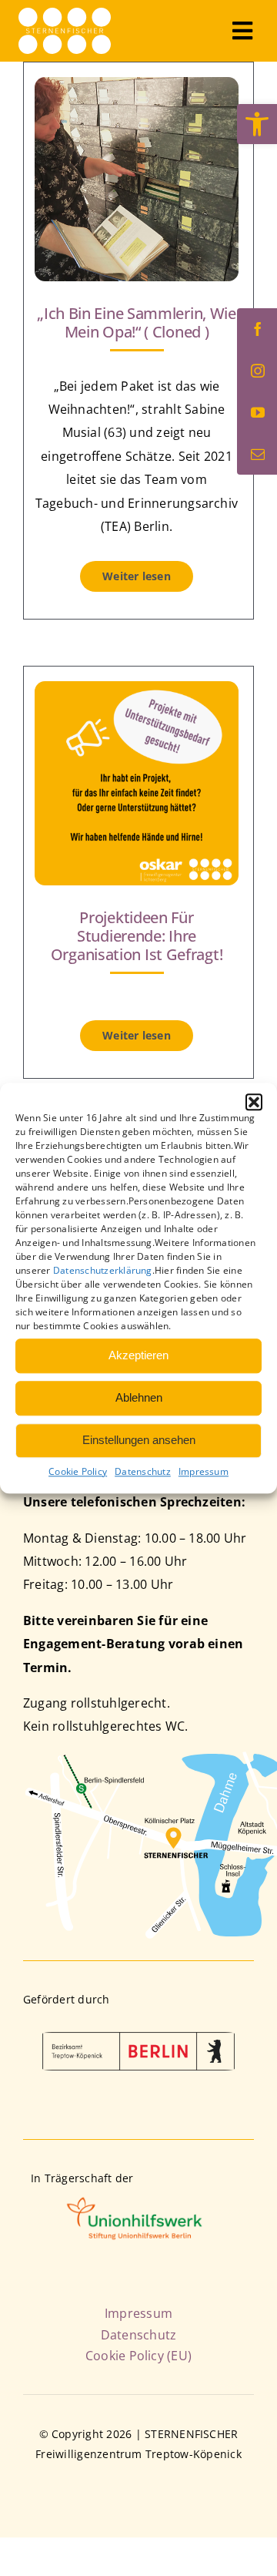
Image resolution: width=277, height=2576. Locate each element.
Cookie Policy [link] (78, 1471)
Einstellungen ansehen (139, 1440)
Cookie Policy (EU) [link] (138, 2356)
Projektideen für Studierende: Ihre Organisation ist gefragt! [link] (137, 936)
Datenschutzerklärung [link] (103, 1270)
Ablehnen (139, 1397)
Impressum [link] (204, 1471)
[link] (257, 124)
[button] (254, 1102)
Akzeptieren (138, 1355)
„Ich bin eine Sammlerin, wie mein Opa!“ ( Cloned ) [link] (137, 322)
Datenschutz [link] (143, 1471)
